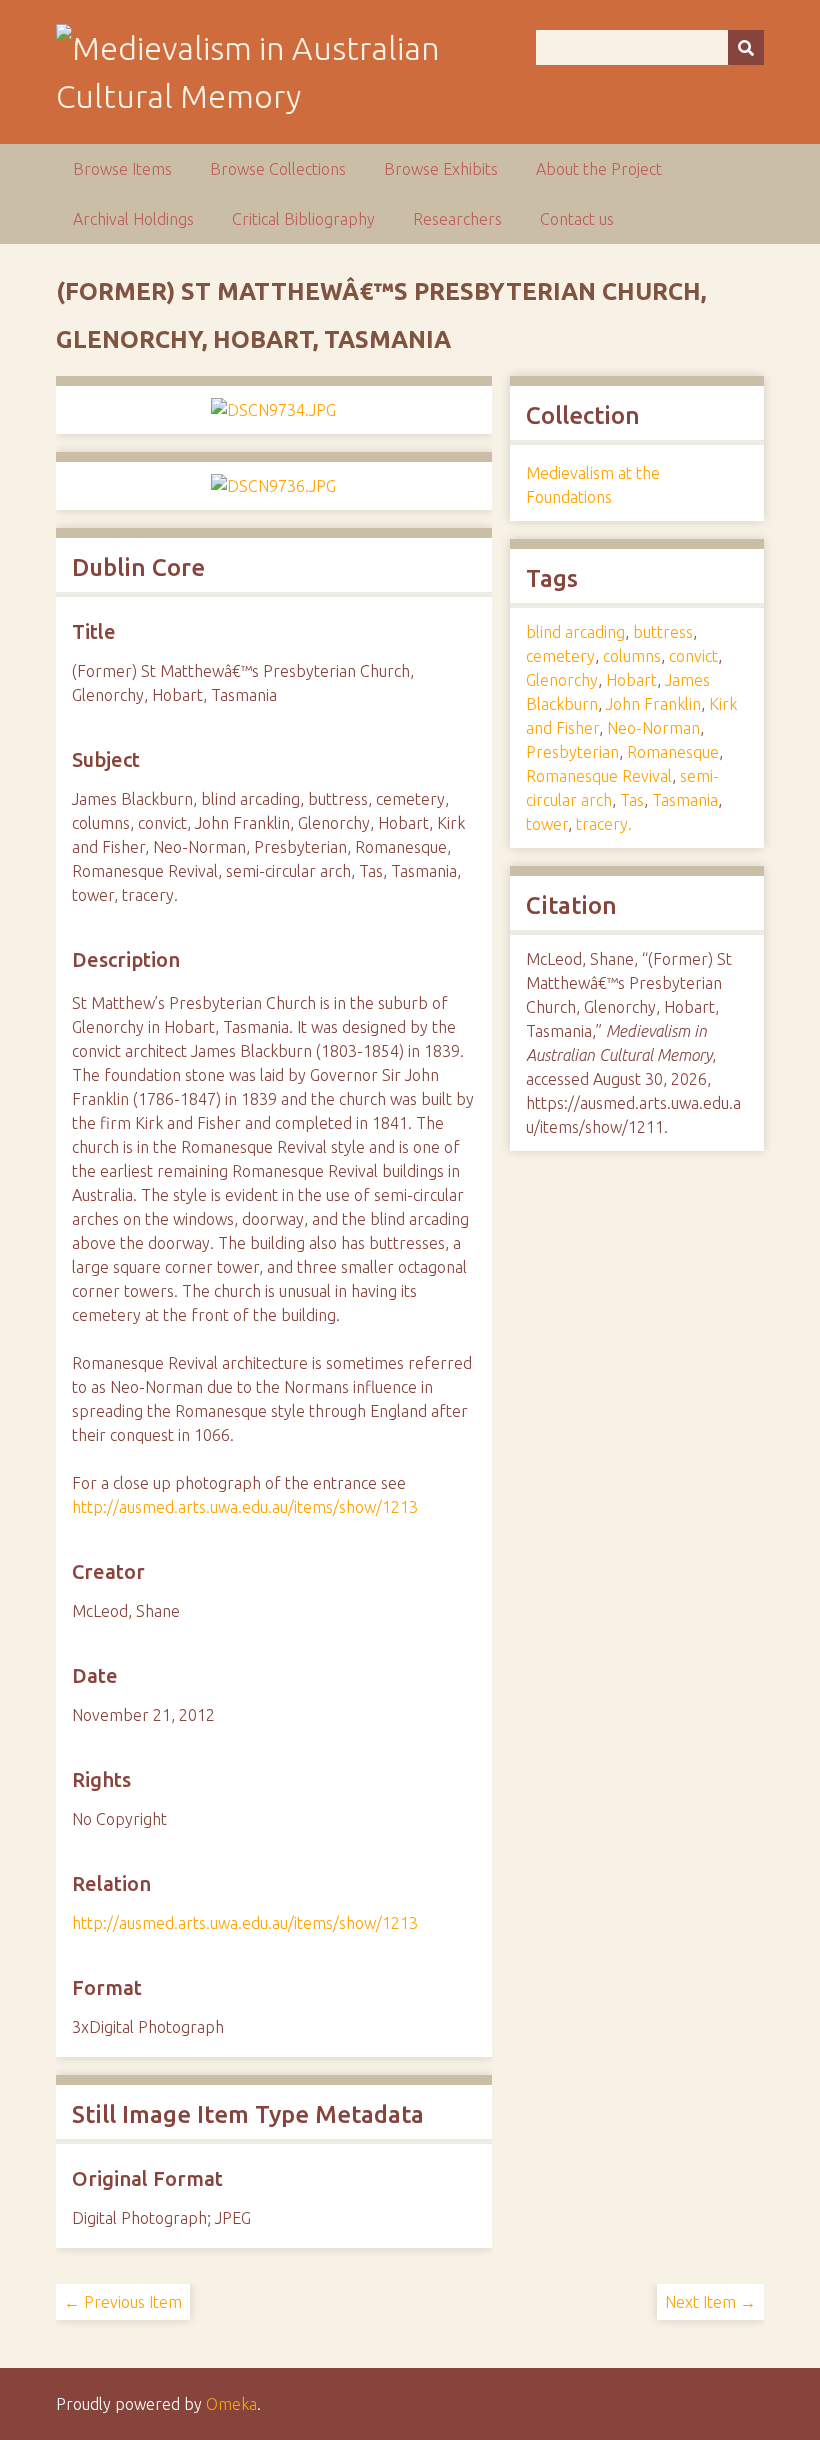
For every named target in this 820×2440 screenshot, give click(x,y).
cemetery (560, 656)
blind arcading (575, 632)
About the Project (599, 169)
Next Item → (710, 2302)
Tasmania (685, 800)
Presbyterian (572, 752)
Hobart (631, 680)
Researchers (457, 219)
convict (693, 656)
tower (547, 824)
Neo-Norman (653, 728)
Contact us (577, 219)
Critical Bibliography (303, 219)
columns (632, 656)
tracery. (604, 824)
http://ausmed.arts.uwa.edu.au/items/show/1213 (245, 1507)
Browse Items (122, 169)
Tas (632, 800)
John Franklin (653, 704)
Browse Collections (278, 169)
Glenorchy (562, 680)
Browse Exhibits (441, 169)
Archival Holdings (133, 219)
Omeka (231, 2404)
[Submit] (746, 47)
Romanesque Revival (599, 776)
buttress (663, 632)
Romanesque (673, 752)
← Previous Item (123, 2302)
